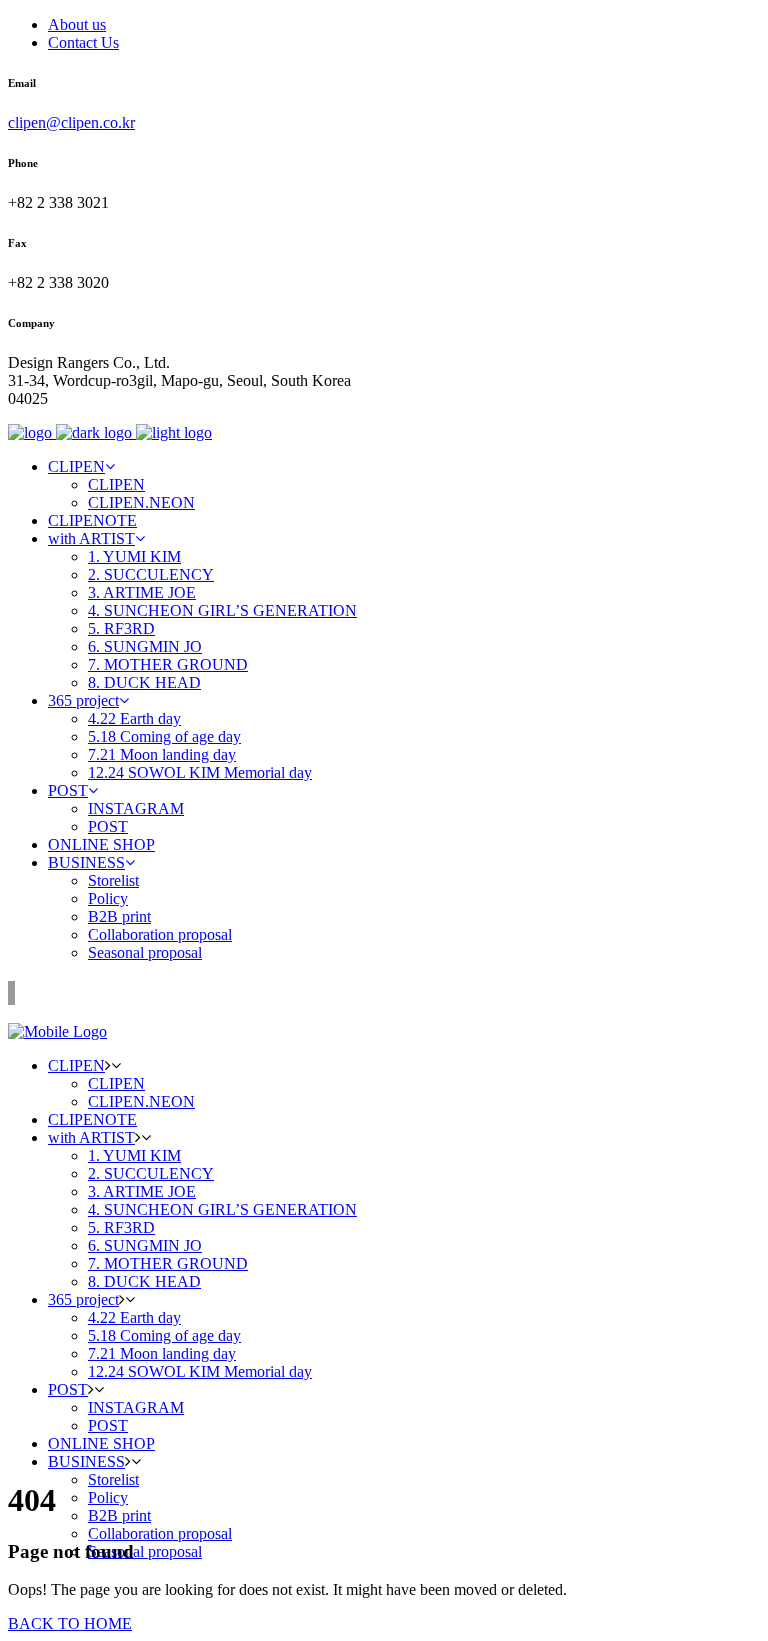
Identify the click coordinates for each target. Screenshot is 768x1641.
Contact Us (83, 42)
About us (77, 24)
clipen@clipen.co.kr (71, 122)
